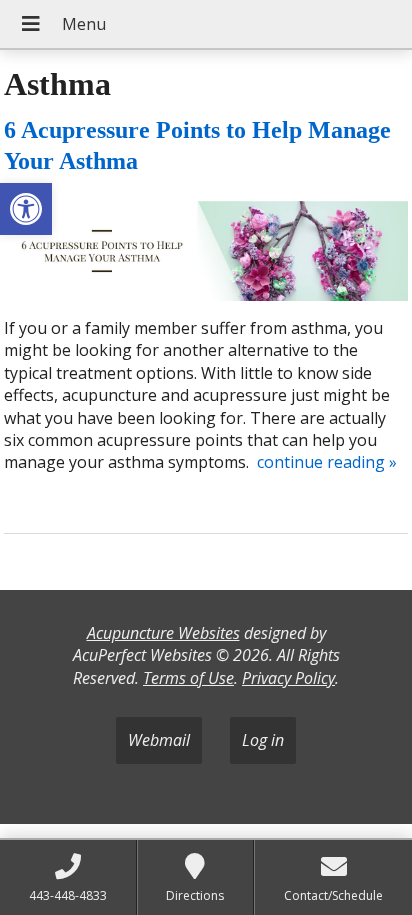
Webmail (159, 740)
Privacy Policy (288, 678)
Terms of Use (188, 678)
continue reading (327, 462)
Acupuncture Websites (163, 633)
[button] (26, 209)
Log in (263, 740)
